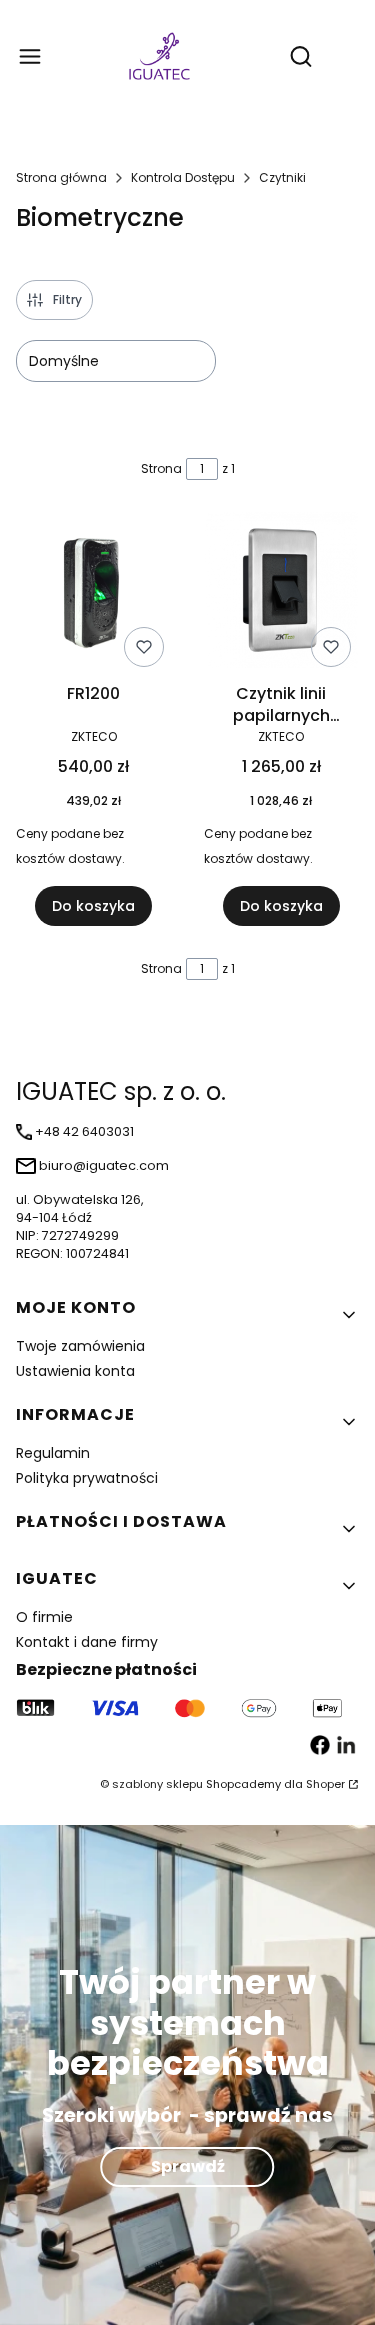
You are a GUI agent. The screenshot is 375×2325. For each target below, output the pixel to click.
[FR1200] (94, 593)
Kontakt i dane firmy (87, 1642)
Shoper (325, 1784)
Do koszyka (93, 906)
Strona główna (61, 177)
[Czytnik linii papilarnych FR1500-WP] (282, 593)
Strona (161, 468)
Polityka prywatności (87, 1478)
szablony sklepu (157, 1784)
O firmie (44, 1617)
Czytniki (282, 177)
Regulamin (53, 1453)
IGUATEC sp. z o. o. (121, 1091)
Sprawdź (188, 2166)
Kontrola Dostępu (183, 177)
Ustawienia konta (75, 1371)
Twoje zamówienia (80, 1346)
